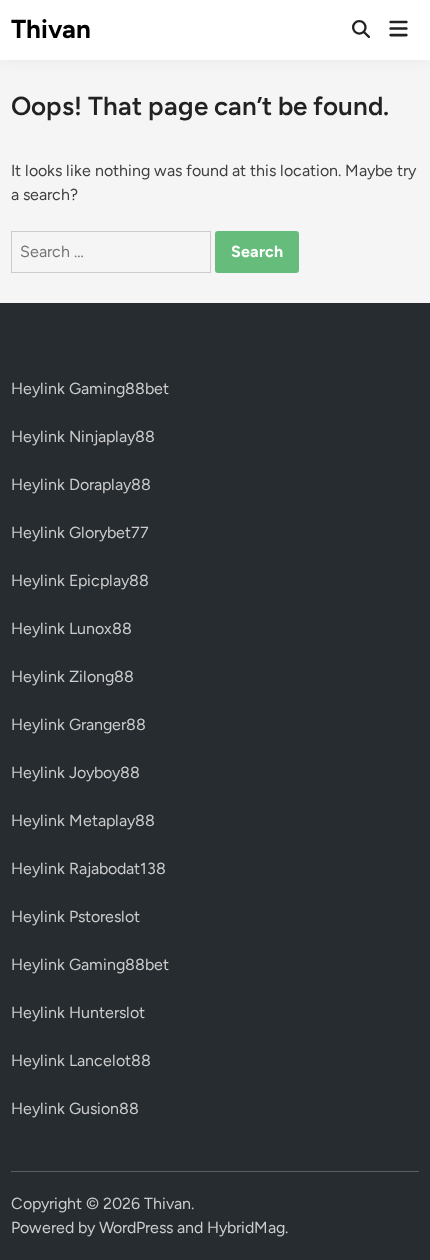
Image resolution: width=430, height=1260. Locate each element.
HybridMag (246, 1227)
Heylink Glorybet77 (80, 532)
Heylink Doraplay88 (81, 484)
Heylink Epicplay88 (80, 580)
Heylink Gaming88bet (90, 388)
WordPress (136, 1227)
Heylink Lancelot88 (81, 1060)
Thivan (51, 29)
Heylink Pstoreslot (75, 916)
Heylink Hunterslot (78, 1012)
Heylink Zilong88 (72, 676)
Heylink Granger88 (78, 724)
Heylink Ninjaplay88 (83, 436)
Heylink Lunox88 (71, 628)
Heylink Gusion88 (75, 1108)
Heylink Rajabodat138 (88, 868)
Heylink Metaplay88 (83, 820)
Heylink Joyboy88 (75, 772)
